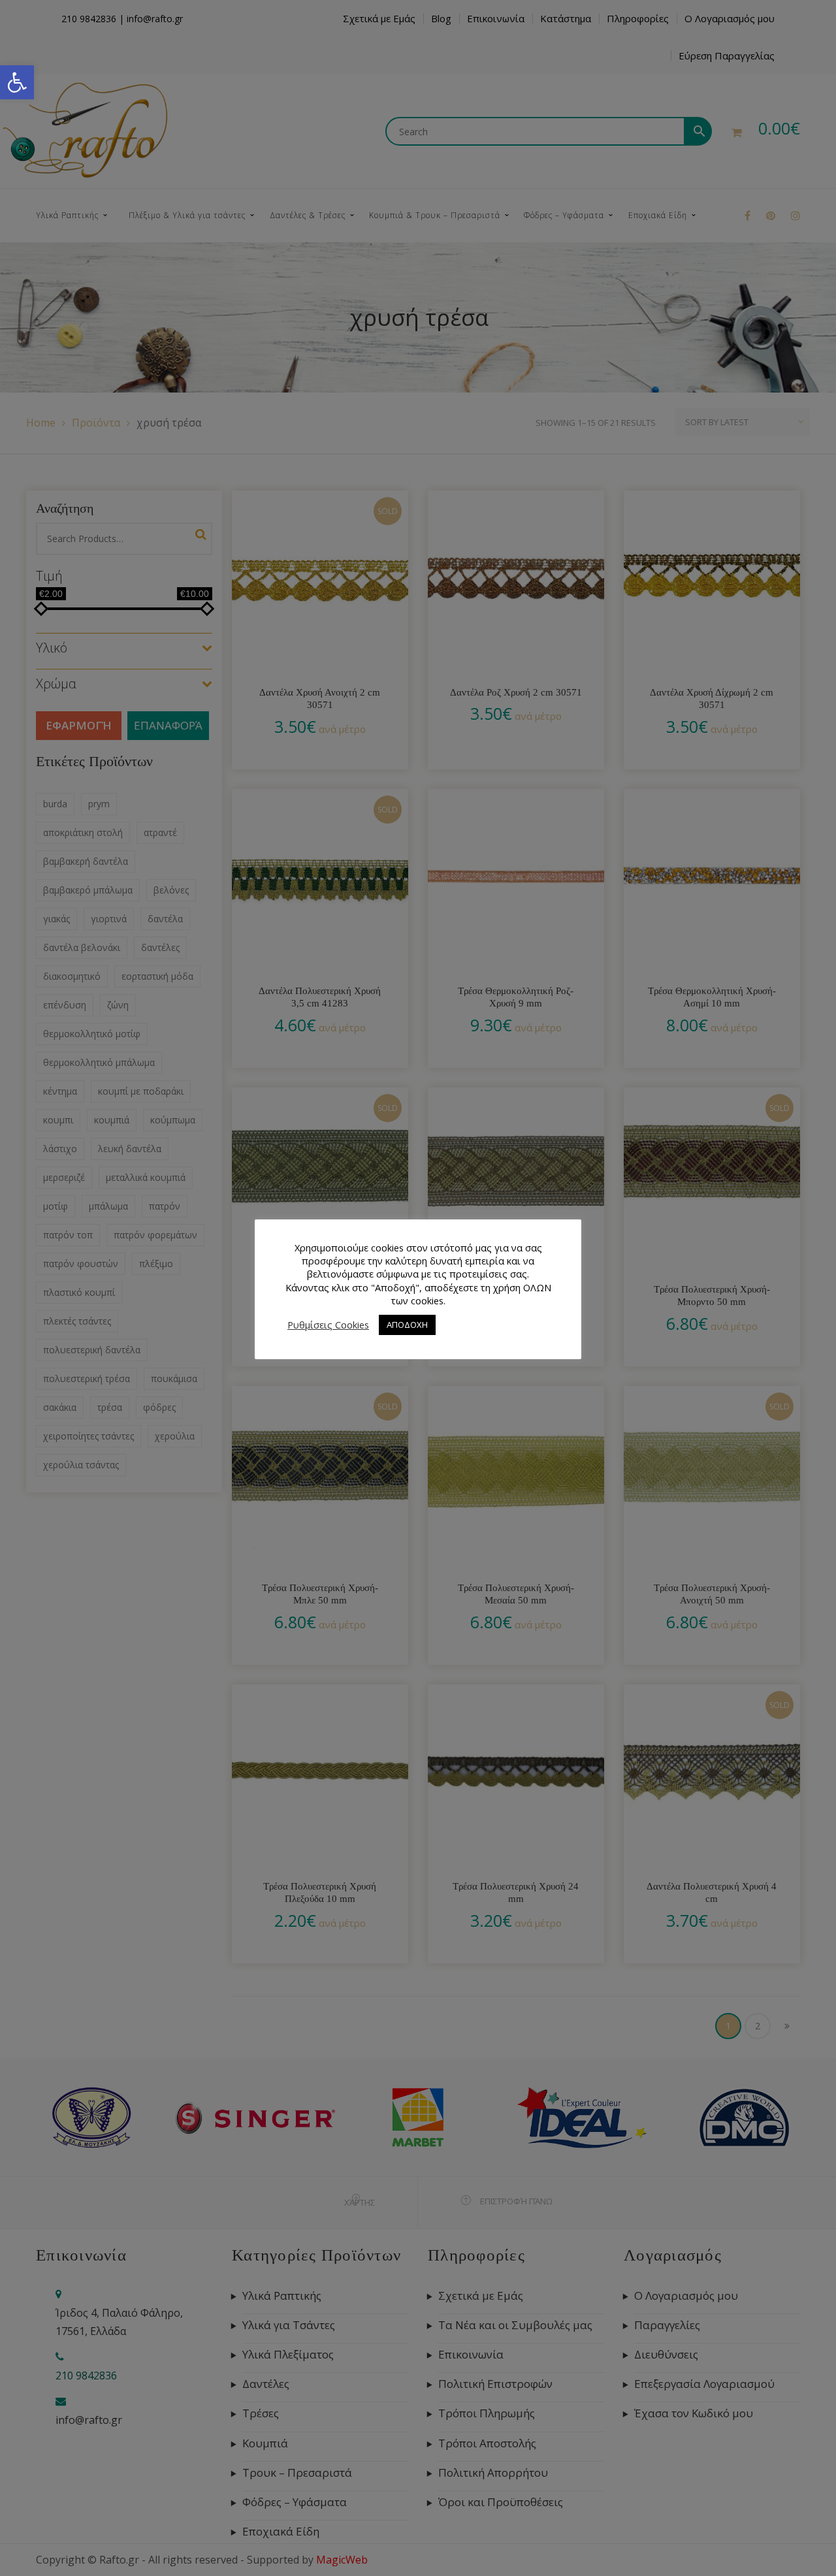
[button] (17, 82)
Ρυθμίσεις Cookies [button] (328, 1325)
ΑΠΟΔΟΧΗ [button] (407, 1325)
